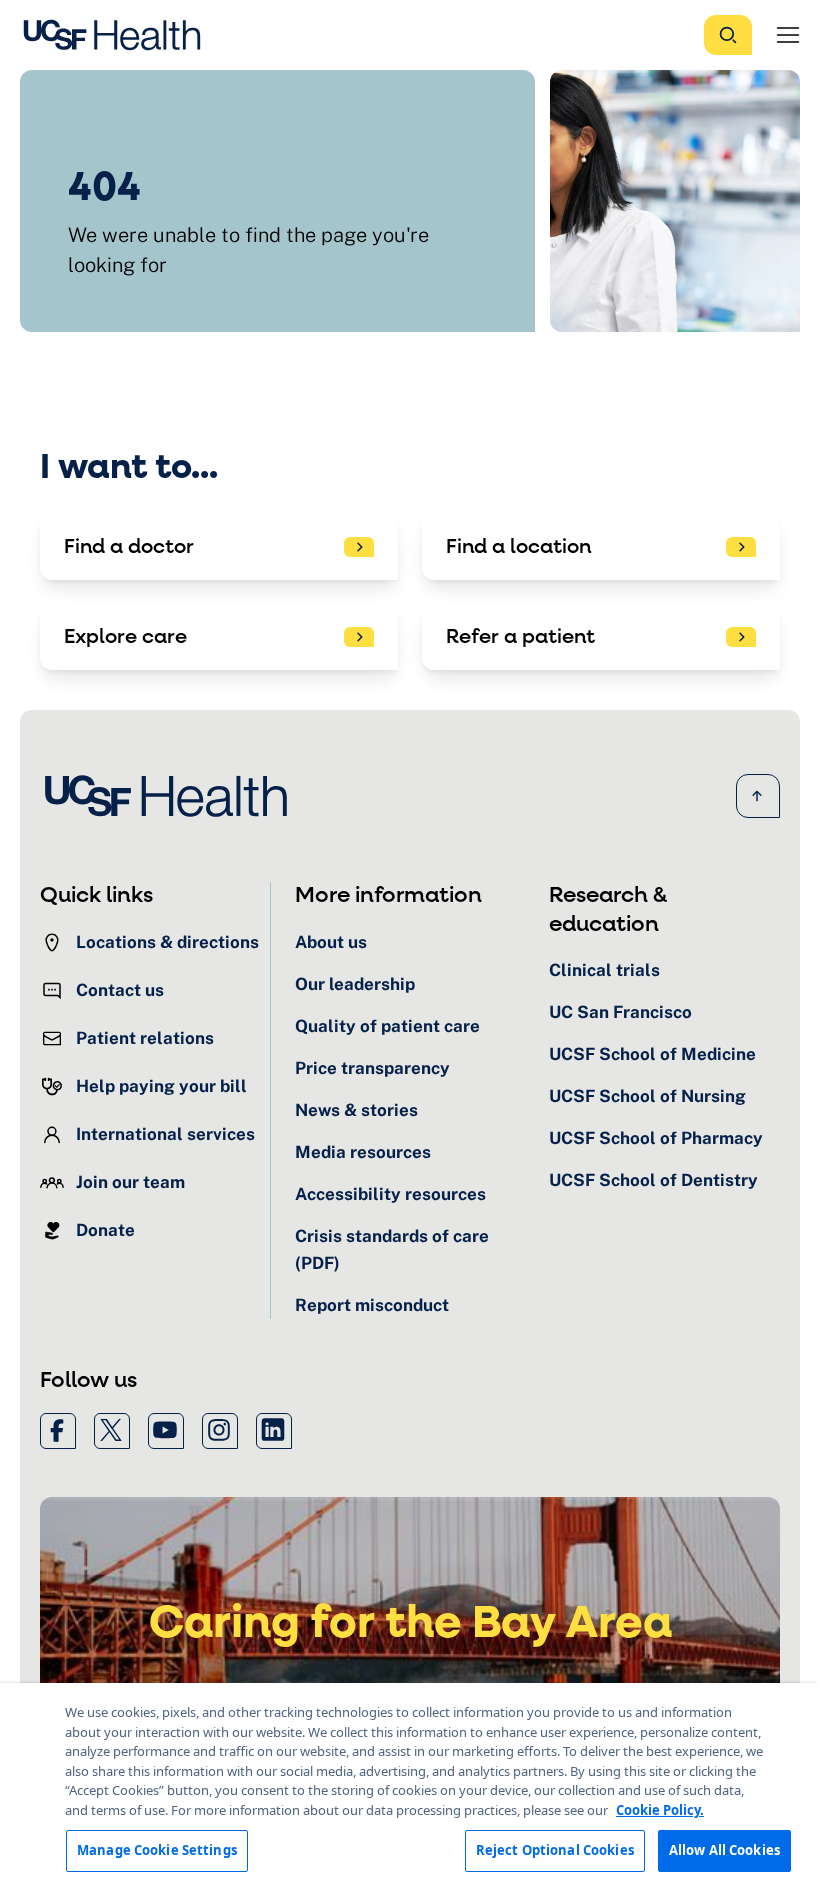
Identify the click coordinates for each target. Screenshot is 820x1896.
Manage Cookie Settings (157, 1850)
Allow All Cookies (724, 1850)
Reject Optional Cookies (555, 1850)
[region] (410, 1789)
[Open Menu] (788, 35)
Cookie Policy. (660, 1810)
